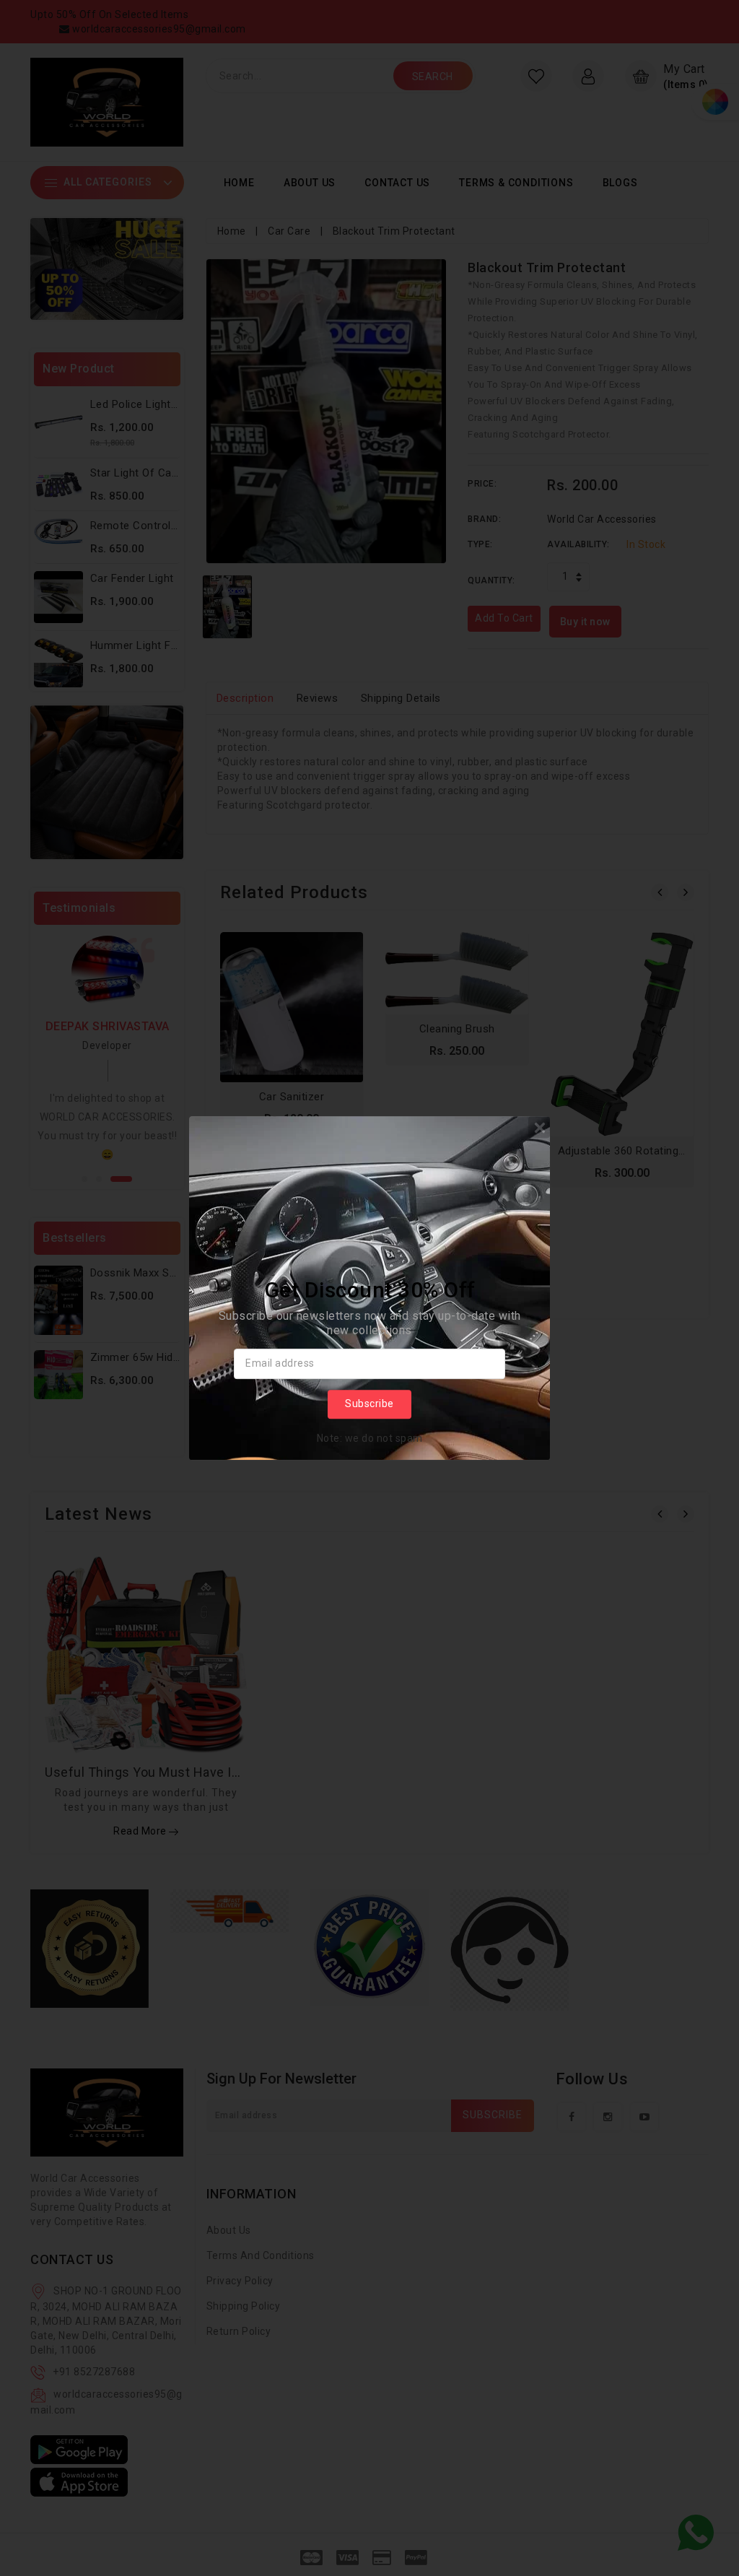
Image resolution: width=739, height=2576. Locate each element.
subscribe (369, 1404)
